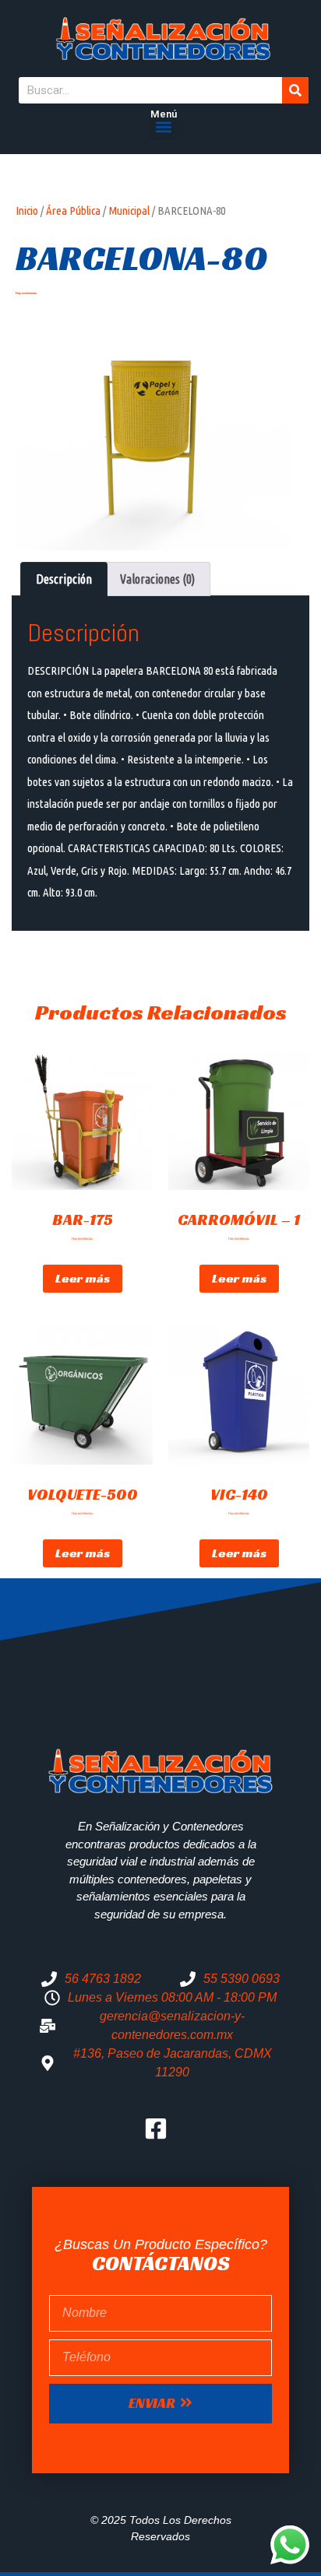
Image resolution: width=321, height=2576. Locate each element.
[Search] (295, 90)
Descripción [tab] (64, 579)
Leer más (83, 1278)
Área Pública (73, 211)
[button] (163, 127)
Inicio (27, 211)
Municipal (129, 211)
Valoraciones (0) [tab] (157, 579)
